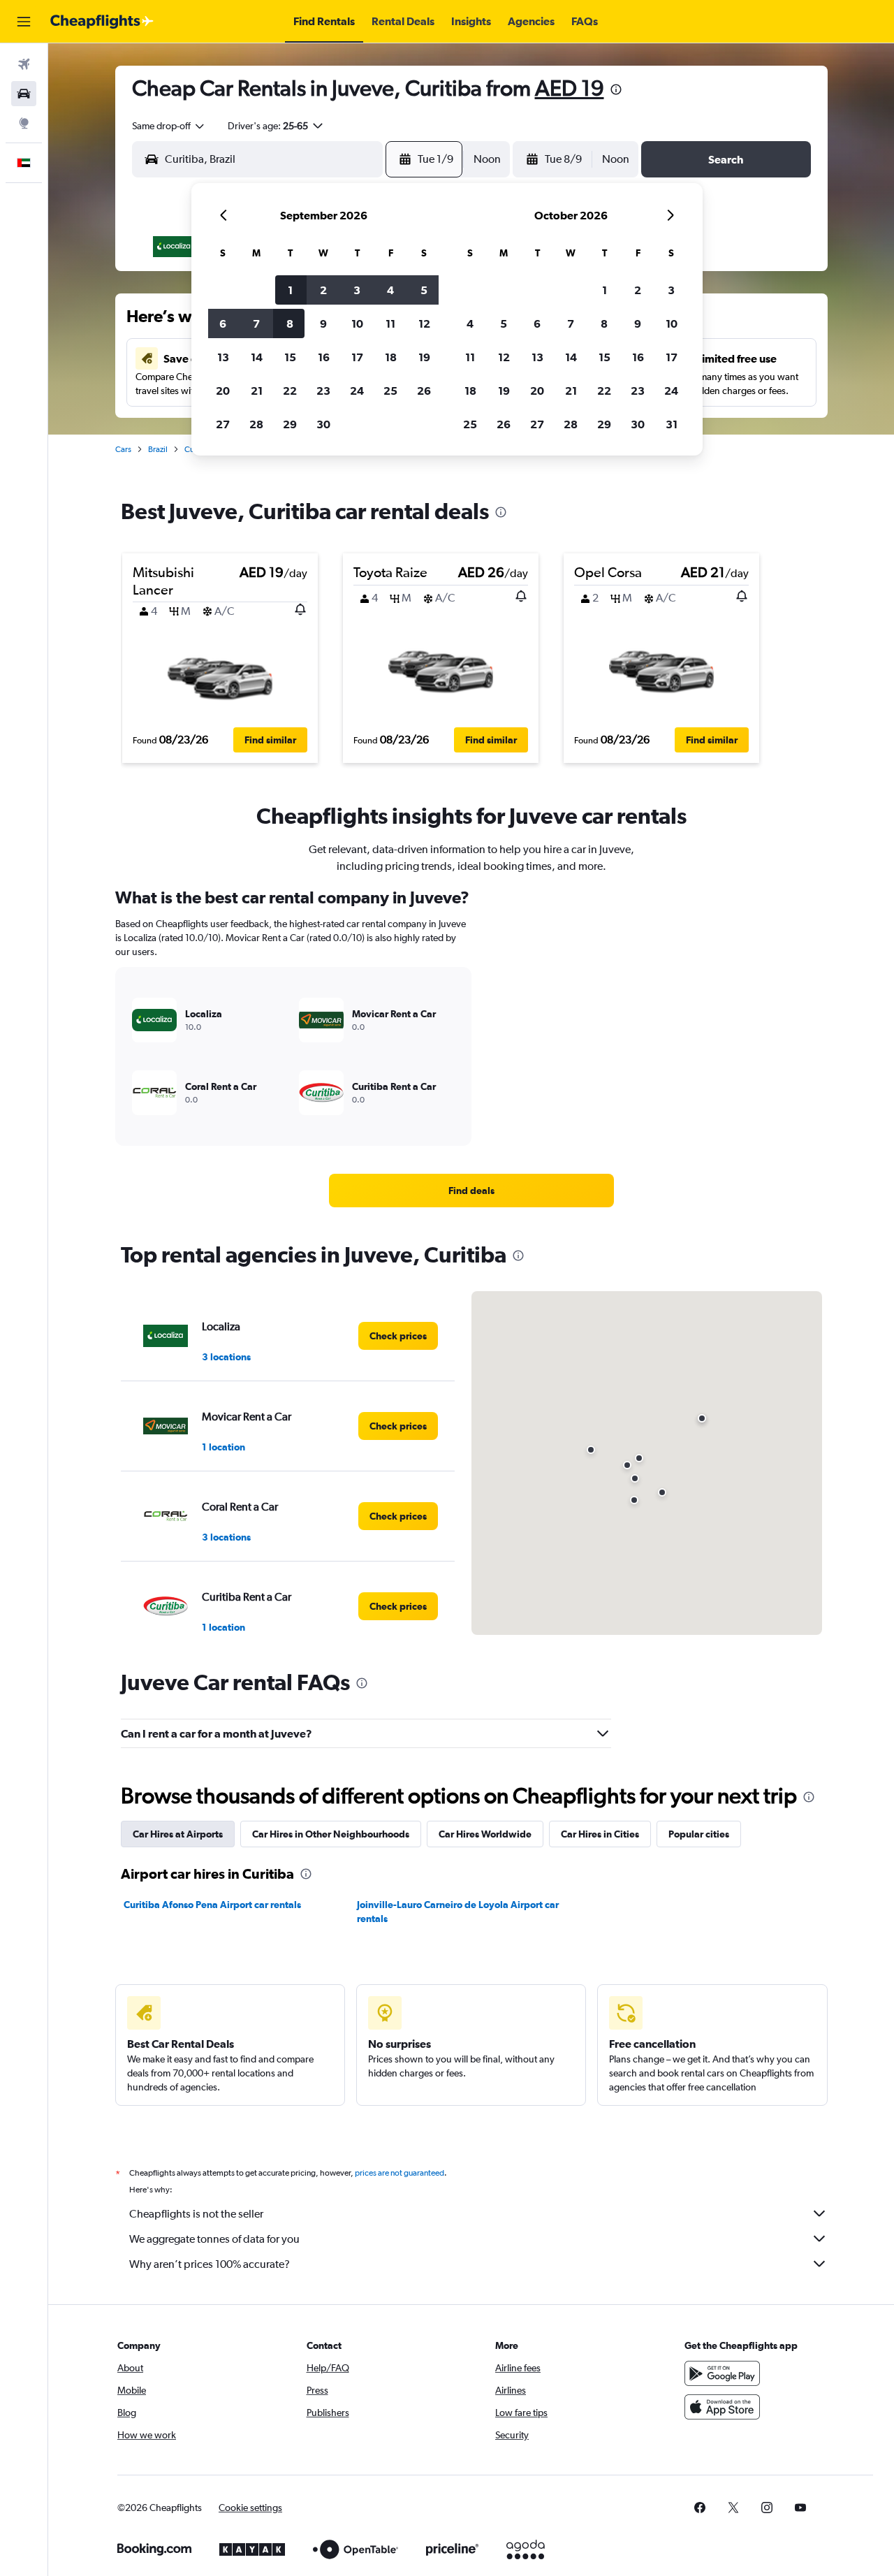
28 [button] (256, 424)
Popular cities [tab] (699, 1834)
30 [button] (323, 424)
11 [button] (390, 323)
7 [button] (256, 323)
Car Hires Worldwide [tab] (485, 1834)
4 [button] (390, 290)
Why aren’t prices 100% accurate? (210, 2264)
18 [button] (391, 357)
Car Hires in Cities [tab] (600, 1834)
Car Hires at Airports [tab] (178, 1834)
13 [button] (223, 357)
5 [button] (424, 290)
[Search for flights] (24, 64)
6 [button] (223, 323)
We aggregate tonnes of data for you (214, 2239)
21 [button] (257, 391)
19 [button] (424, 357)
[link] (471, 1191)
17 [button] (357, 357)
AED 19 (570, 88)
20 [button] (223, 391)
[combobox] (169, 126)
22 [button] (290, 391)
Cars (123, 449)
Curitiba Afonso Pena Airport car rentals (212, 1905)
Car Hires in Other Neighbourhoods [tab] (331, 1834)
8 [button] (290, 323)
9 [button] (323, 323)
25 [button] (390, 391)
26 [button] (424, 391)
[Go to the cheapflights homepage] (102, 22)
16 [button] (324, 357)
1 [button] (290, 290)
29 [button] (290, 424)
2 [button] (323, 290)
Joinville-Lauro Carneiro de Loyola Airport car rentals (458, 1912)
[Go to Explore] (24, 123)
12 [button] (424, 323)
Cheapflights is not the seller (196, 2214)
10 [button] (357, 323)
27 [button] (223, 424)
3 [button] (357, 290)
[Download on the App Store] (722, 2407)
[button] (24, 22)
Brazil (158, 449)
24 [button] (357, 391)
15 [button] (290, 357)
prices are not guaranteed (400, 2173)
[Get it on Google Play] (722, 2373)
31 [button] (672, 424)
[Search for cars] (24, 94)
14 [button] (257, 357)
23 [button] (323, 391)
